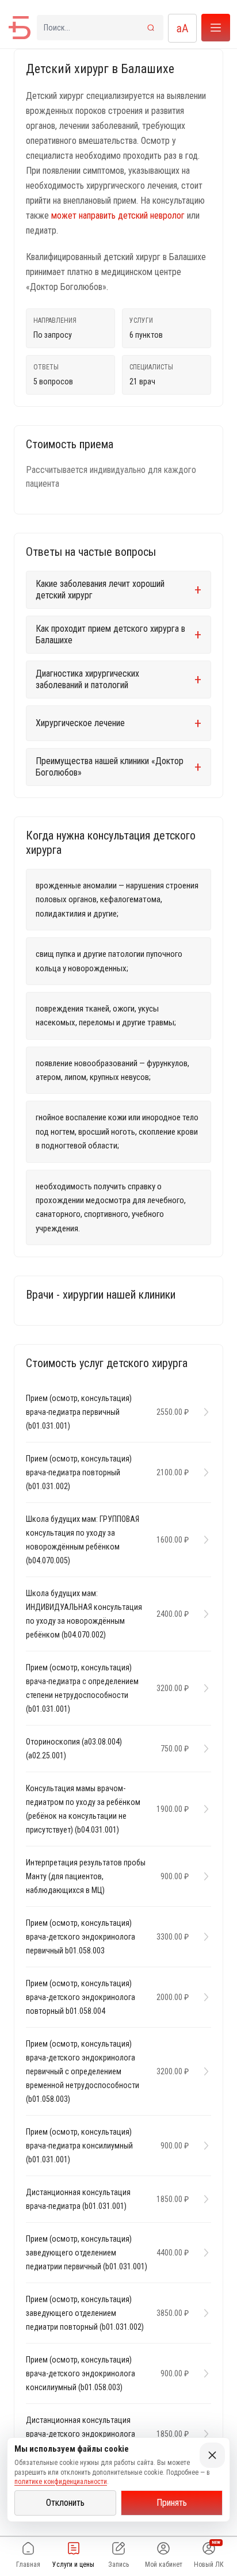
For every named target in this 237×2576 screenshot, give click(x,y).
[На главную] (20, 28)
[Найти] (151, 28)
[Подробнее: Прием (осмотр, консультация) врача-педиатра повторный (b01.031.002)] (203, 1472)
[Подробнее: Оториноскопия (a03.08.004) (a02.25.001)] (203, 1749)
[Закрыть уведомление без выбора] (212, 2455)
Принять (172, 2503)
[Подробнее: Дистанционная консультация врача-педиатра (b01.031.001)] (203, 2199)
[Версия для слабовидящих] (182, 28)
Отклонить (65, 2503)
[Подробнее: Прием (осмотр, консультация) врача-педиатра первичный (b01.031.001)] (203, 1412)
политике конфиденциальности (61, 2482)
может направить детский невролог (118, 215)
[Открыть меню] (216, 28)
